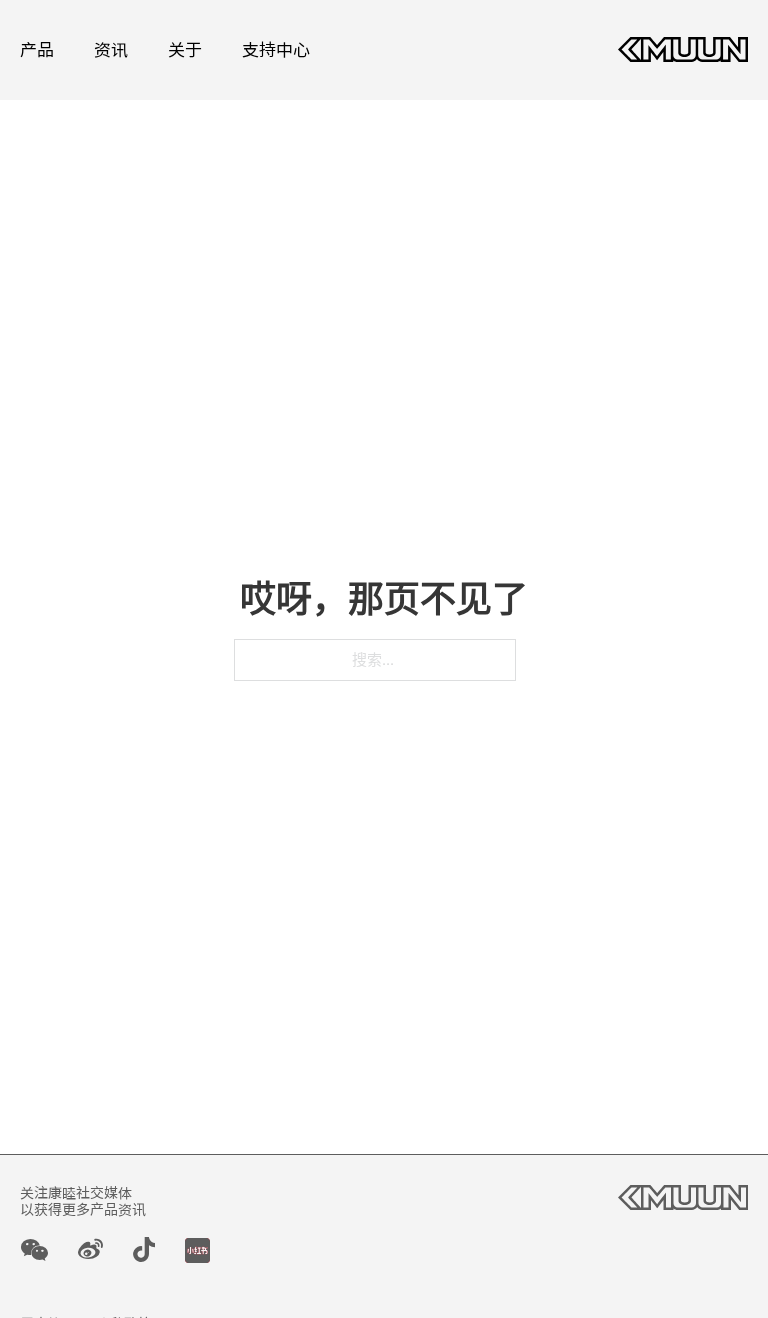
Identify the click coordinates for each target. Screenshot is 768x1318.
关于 (185, 50)
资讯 (111, 50)
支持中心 (276, 50)
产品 (37, 50)
